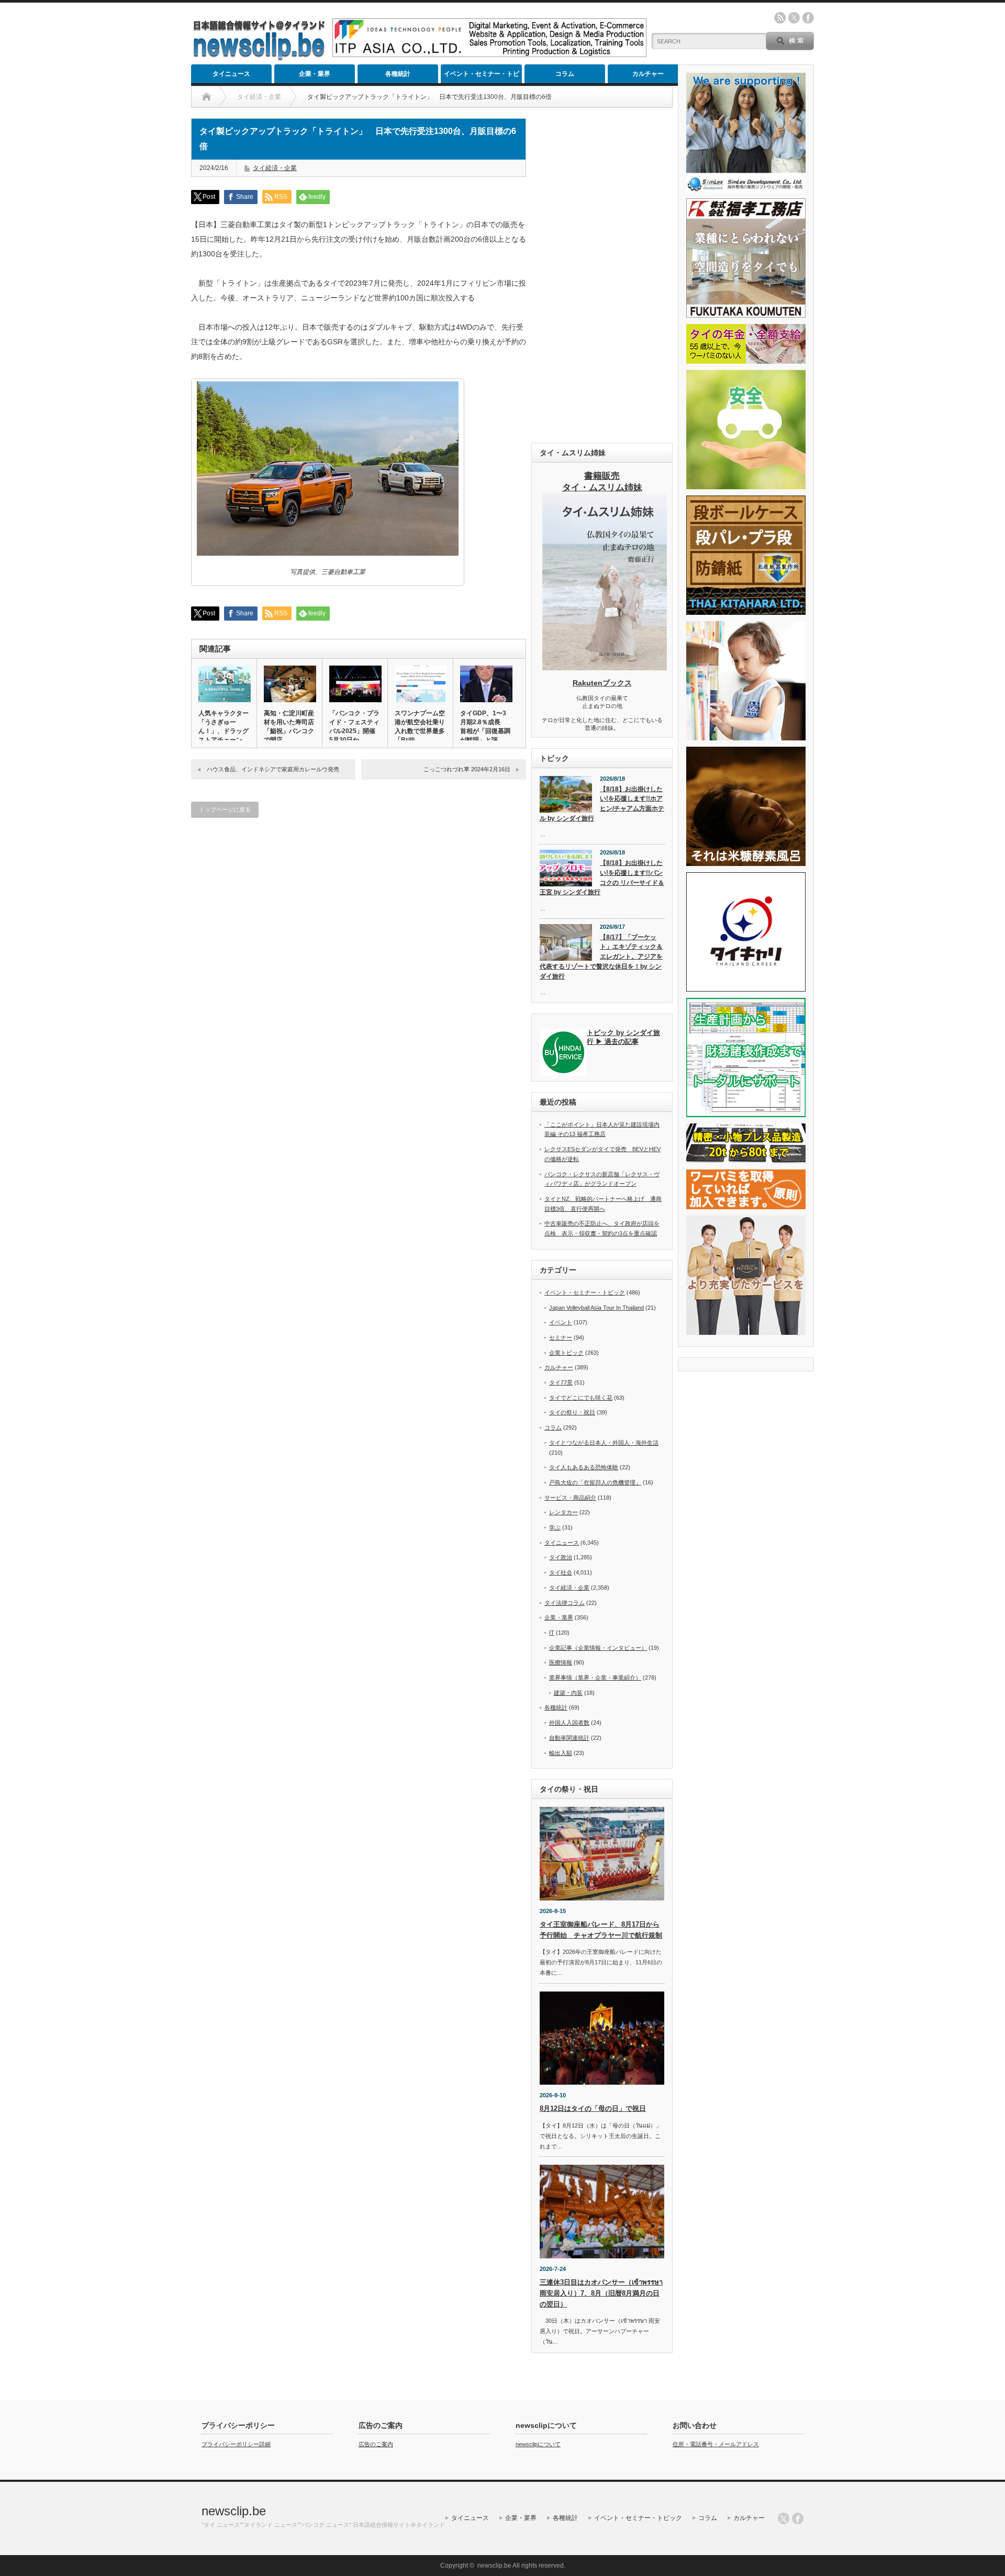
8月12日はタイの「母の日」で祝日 (593, 2108)
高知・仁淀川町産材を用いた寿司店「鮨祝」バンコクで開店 (289, 727)
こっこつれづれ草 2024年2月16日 (467, 769)
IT (552, 1633)
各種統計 (398, 74)
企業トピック (566, 1353)
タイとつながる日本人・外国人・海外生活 (604, 1443)
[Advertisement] (602, 275)
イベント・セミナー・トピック (482, 77)
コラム (565, 74)
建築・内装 (568, 1693)
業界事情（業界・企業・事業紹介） (595, 1678)
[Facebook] (798, 2518)
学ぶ (555, 1527)
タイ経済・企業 (275, 168)
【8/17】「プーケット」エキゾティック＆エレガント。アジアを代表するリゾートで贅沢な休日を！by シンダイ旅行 (601, 957)
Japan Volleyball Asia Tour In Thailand (596, 1308)
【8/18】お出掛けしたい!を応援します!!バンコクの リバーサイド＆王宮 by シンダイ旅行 (602, 878)
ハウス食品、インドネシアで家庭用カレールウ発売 (273, 769)
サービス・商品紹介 (570, 1498)
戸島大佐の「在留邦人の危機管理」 (595, 1482)
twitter (794, 18)
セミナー (561, 1337)
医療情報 (561, 1662)
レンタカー (563, 1512)
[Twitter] (784, 2518)
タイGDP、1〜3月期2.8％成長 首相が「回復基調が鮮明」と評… (485, 727)
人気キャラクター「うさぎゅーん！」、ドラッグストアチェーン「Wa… (224, 731)
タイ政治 (561, 1557)
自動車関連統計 (569, 1738)
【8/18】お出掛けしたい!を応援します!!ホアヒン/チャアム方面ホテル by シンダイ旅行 (602, 804)
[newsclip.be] (259, 58)
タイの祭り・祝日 (572, 1412)
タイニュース (231, 74)
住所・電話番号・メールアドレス (716, 2444)
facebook (808, 18)
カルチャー (648, 74)
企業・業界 (315, 74)
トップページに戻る (225, 809)
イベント (561, 1322)
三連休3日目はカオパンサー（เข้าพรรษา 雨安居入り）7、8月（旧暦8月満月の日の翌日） (601, 2293)
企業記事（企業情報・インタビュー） (598, 1648)
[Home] (206, 97)
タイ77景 (561, 1382)
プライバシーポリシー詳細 (236, 2444)
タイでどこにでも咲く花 (581, 1398)
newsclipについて (538, 2444)
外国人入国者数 (569, 1723)
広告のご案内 (376, 2444)
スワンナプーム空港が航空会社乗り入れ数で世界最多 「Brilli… (420, 727)
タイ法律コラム (565, 1603)
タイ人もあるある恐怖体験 (584, 1467)
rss (780, 18)
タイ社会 (561, 1572)
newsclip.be (234, 2511)
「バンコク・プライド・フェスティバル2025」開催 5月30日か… (355, 727)
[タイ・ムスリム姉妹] (605, 667)
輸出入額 (561, 1753)
